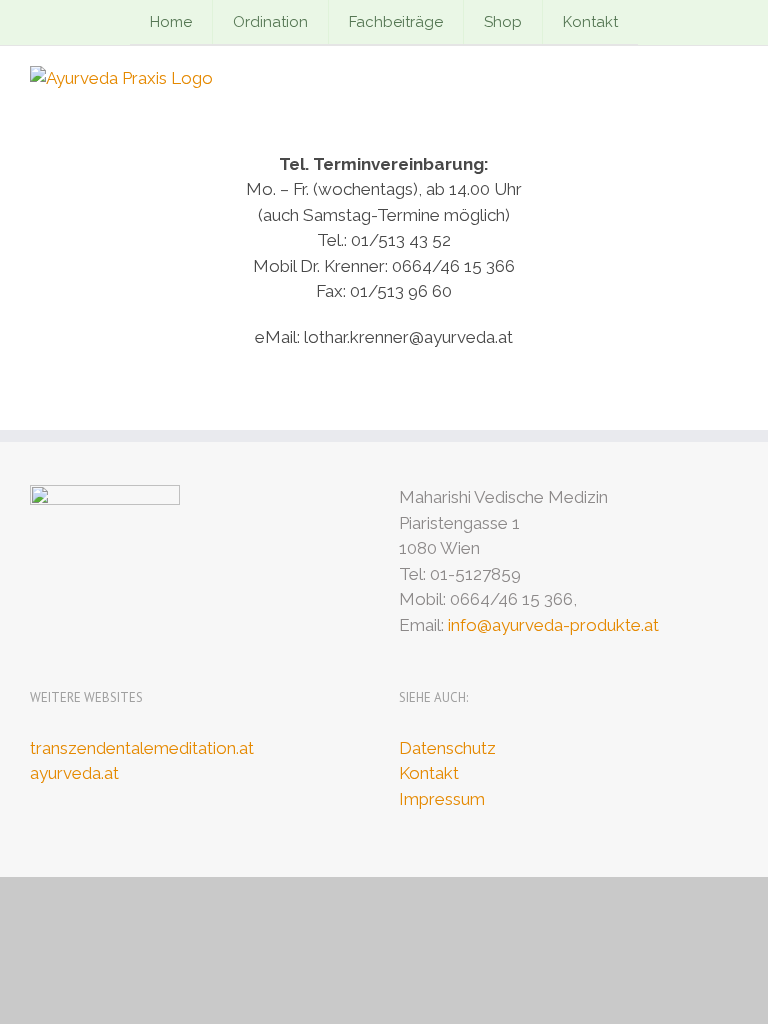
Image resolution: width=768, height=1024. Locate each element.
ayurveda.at (74, 773)
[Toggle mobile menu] (730, 76)
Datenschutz (447, 748)
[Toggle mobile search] (694, 76)
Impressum (442, 799)
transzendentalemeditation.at (142, 748)
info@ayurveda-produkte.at (553, 625)
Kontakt (429, 773)
